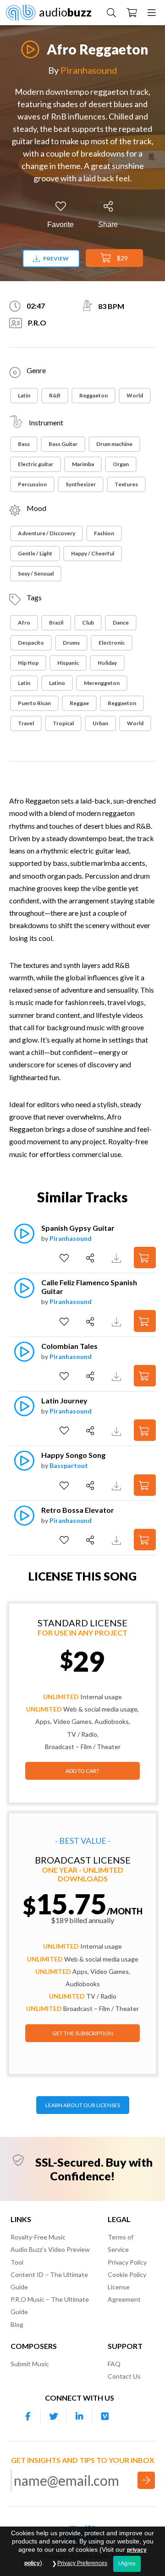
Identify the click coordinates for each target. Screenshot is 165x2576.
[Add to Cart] (145, 1258)
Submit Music (30, 2364)
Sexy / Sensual (36, 573)
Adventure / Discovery (47, 533)
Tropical (63, 723)
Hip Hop (28, 663)
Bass (24, 444)
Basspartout (69, 1465)
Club (88, 622)
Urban (100, 723)
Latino (57, 683)
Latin (24, 395)
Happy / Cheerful (93, 553)
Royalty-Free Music (38, 2237)
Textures (126, 484)
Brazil (56, 622)
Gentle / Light (35, 553)
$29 (122, 258)
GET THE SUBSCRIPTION (83, 2033)
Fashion (104, 533)
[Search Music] (111, 12)
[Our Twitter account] (54, 2416)
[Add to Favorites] (65, 1258)
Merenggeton (102, 683)
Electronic (112, 643)
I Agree (127, 2564)
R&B (55, 395)
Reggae (79, 703)
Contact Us (124, 2376)
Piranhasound (89, 70)
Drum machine (114, 444)
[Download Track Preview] (118, 1258)
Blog (17, 2324)
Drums (71, 643)
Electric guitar (36, 464)
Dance (121, 622)
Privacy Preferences (82, 2563)
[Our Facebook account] (28, 2416)
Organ (121, 464)
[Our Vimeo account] (105, 2416)
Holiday (107, 663)
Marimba (83, 464)
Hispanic (68, 663)
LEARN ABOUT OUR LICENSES (83, 2105)
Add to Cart (82, 1771)
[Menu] (152, 12)
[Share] (91, 1258)
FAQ (114, 2364)
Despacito (31, 643)
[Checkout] (132, 12)
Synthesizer (81, 484)
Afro (24, 622)
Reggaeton (93, 395)
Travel (26, 723)
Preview (55, 258)
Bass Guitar (63, 444)
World (135, 395)
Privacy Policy (127, 2262)
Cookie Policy (127, 2274)
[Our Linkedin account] (79, 2416)
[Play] (30, 44)
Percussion (32, 484)
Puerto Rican (34, 703)
